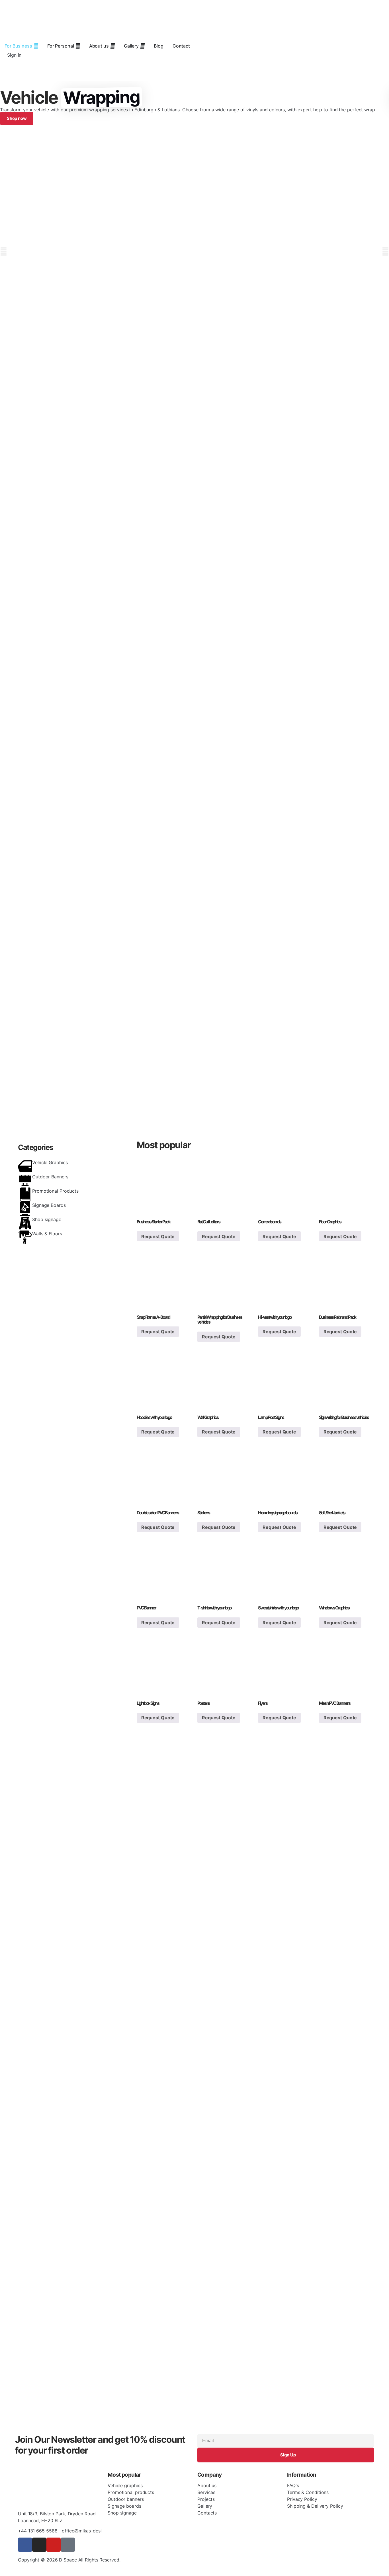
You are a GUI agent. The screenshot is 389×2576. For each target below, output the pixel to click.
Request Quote (158, 1236)
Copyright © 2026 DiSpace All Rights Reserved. (69, 2560)
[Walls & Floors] (25, 1237)
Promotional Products (55, 1191)
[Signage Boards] (25, 1209)
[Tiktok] (68, 2545)
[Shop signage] (25, 1223)
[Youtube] (54, 2545)
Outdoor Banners (50, 1177)
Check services (32, 481)
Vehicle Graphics (50, 1162)
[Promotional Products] (25, 1195)
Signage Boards (49, 1205)
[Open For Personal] (78, 46)
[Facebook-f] (25, 2545)
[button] (4, 251)
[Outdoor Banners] (25, 1180)
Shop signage (47, 1219)
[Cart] (7, 63)
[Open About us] (112, 46)
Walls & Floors (47, 1234)
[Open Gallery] (142, 46)
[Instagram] (39, 2545)
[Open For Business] (36, 46)
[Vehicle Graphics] (25, 1166)
